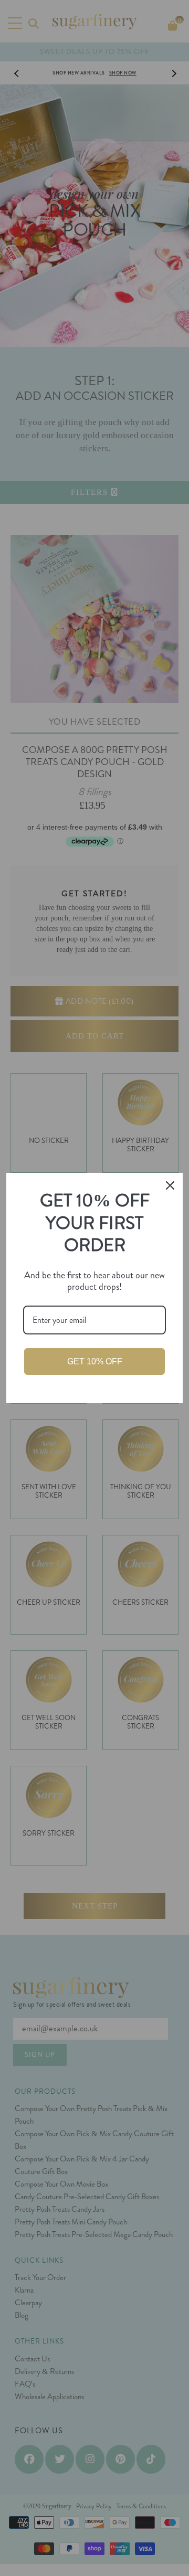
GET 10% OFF (95, 1361)
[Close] (170, 1185)
